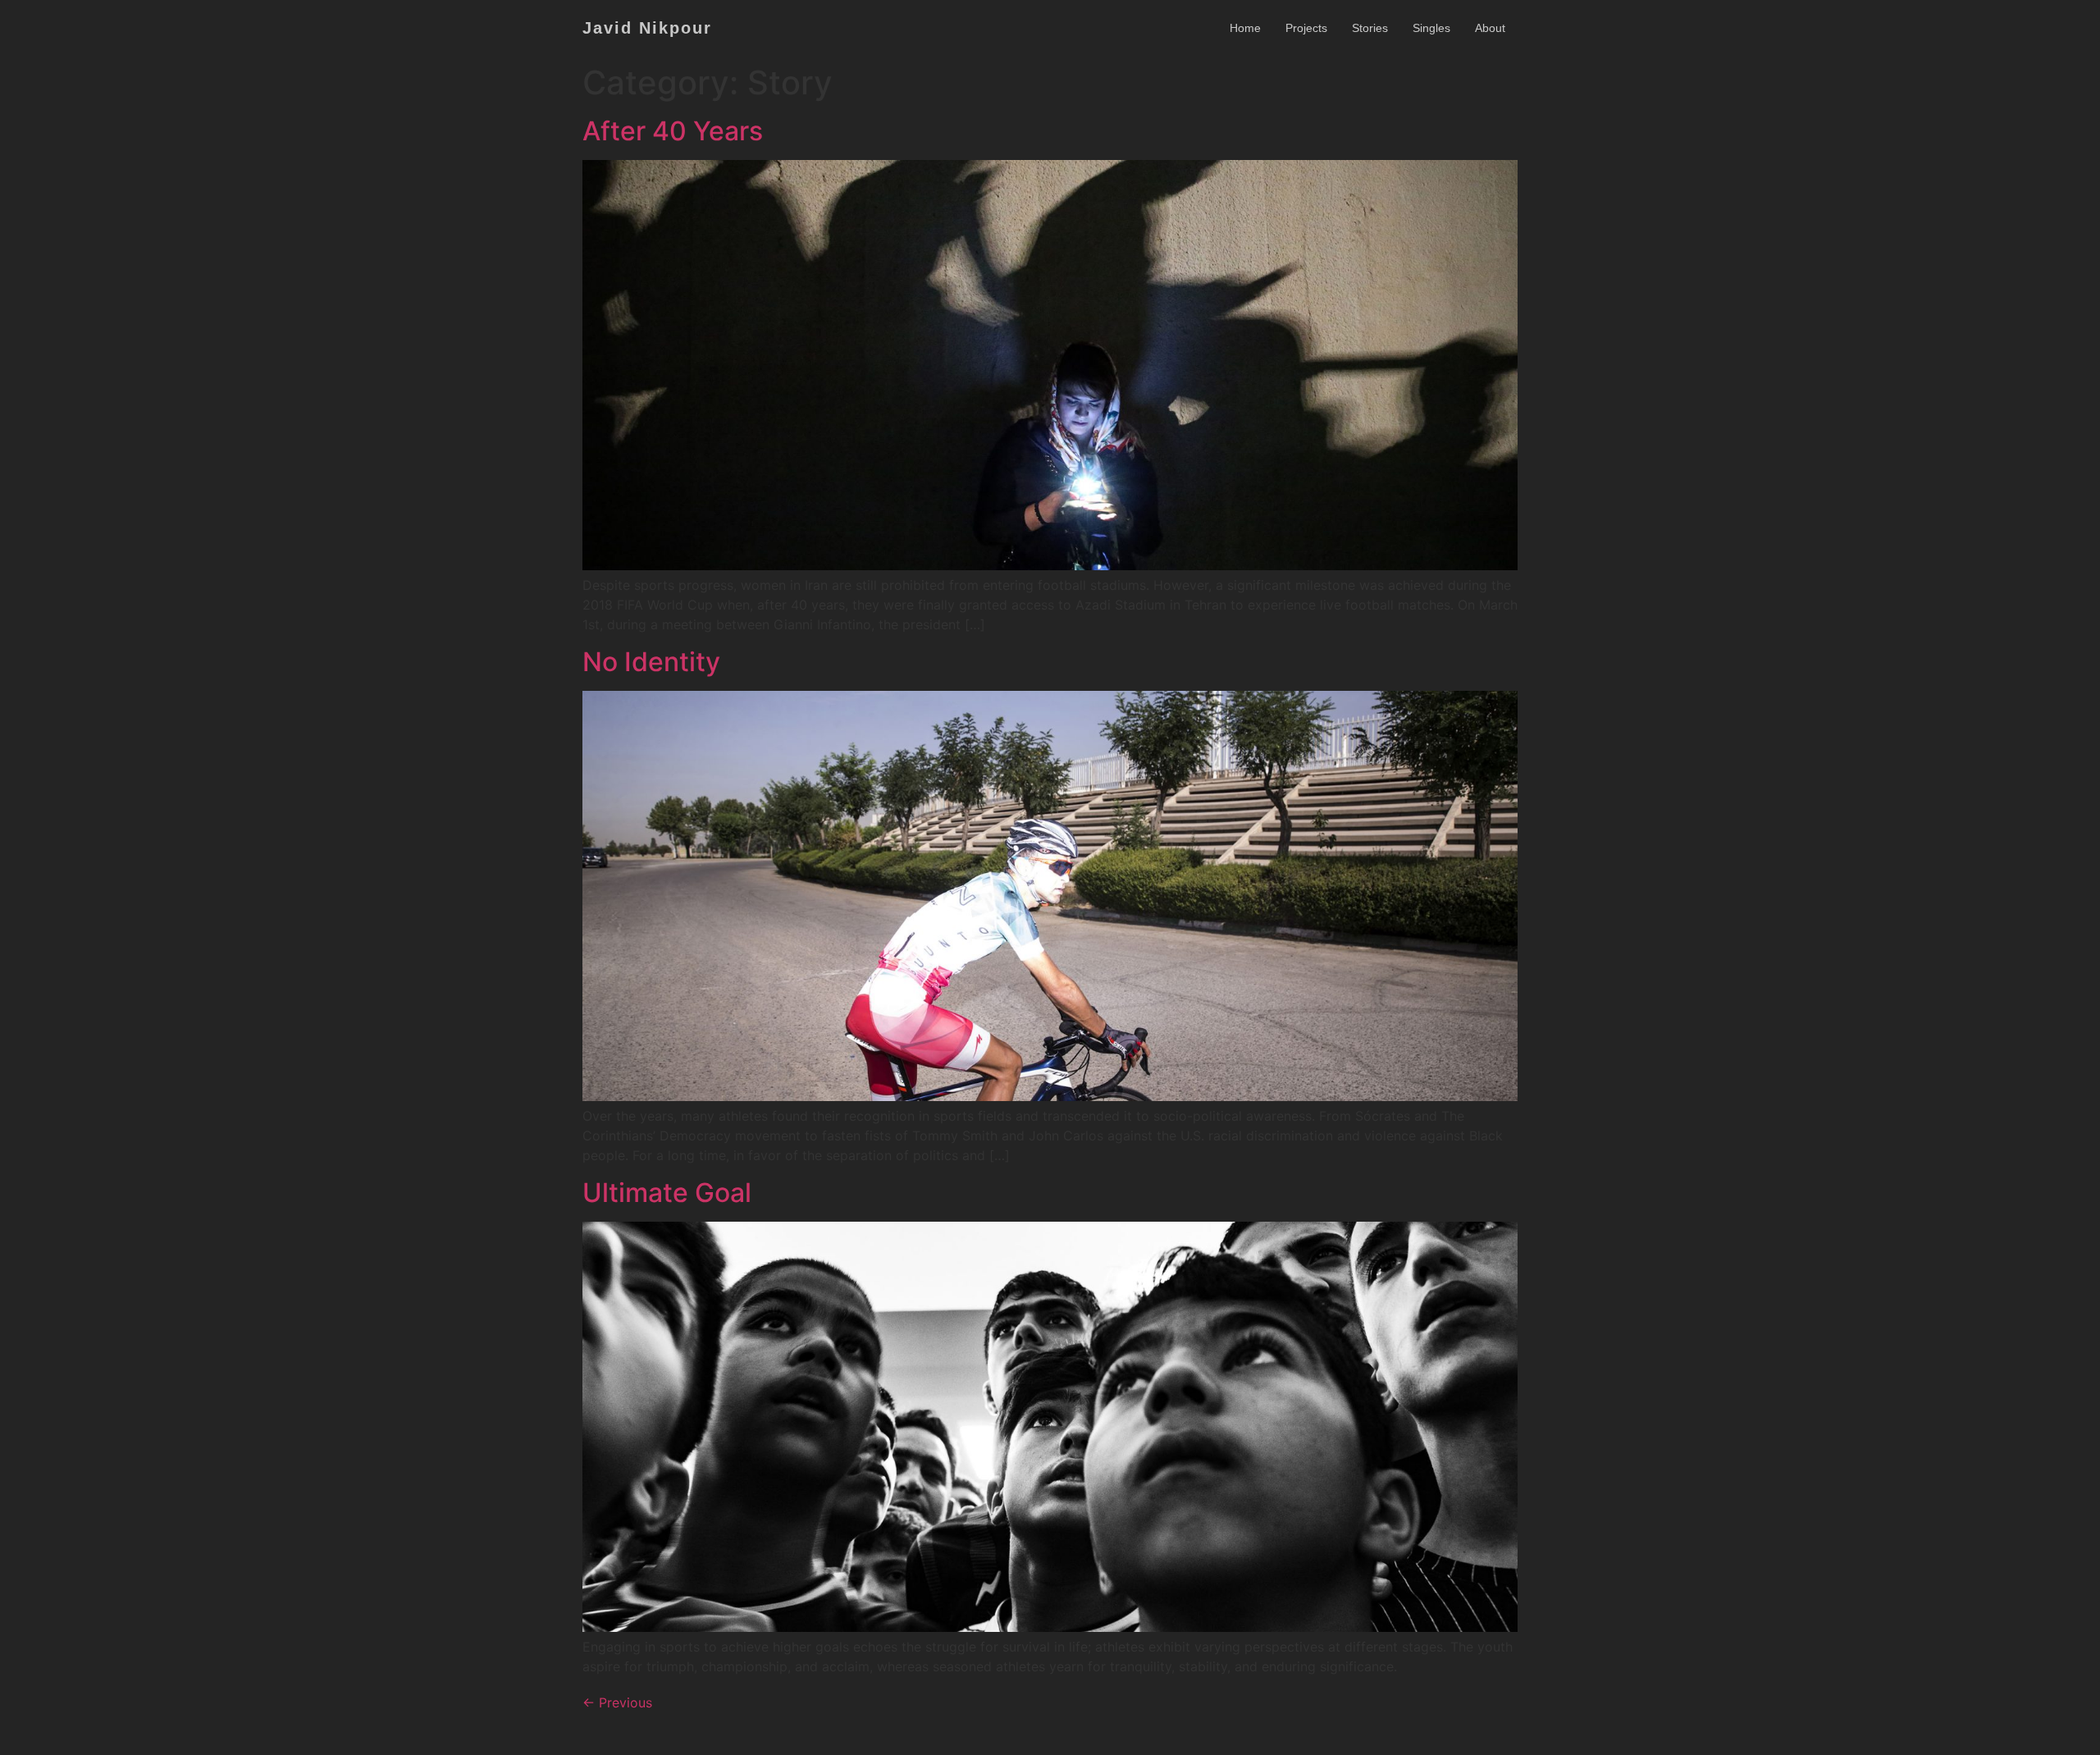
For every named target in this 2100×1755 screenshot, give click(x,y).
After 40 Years (673, 131)
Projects (1306, 28)
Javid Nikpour (647, 28)
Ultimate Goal (667, 1193)
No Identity (651, 662)
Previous (617, 1702)
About (1490, 28)
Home (1245, 28)
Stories (1370, 28)
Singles (1431, 28)
